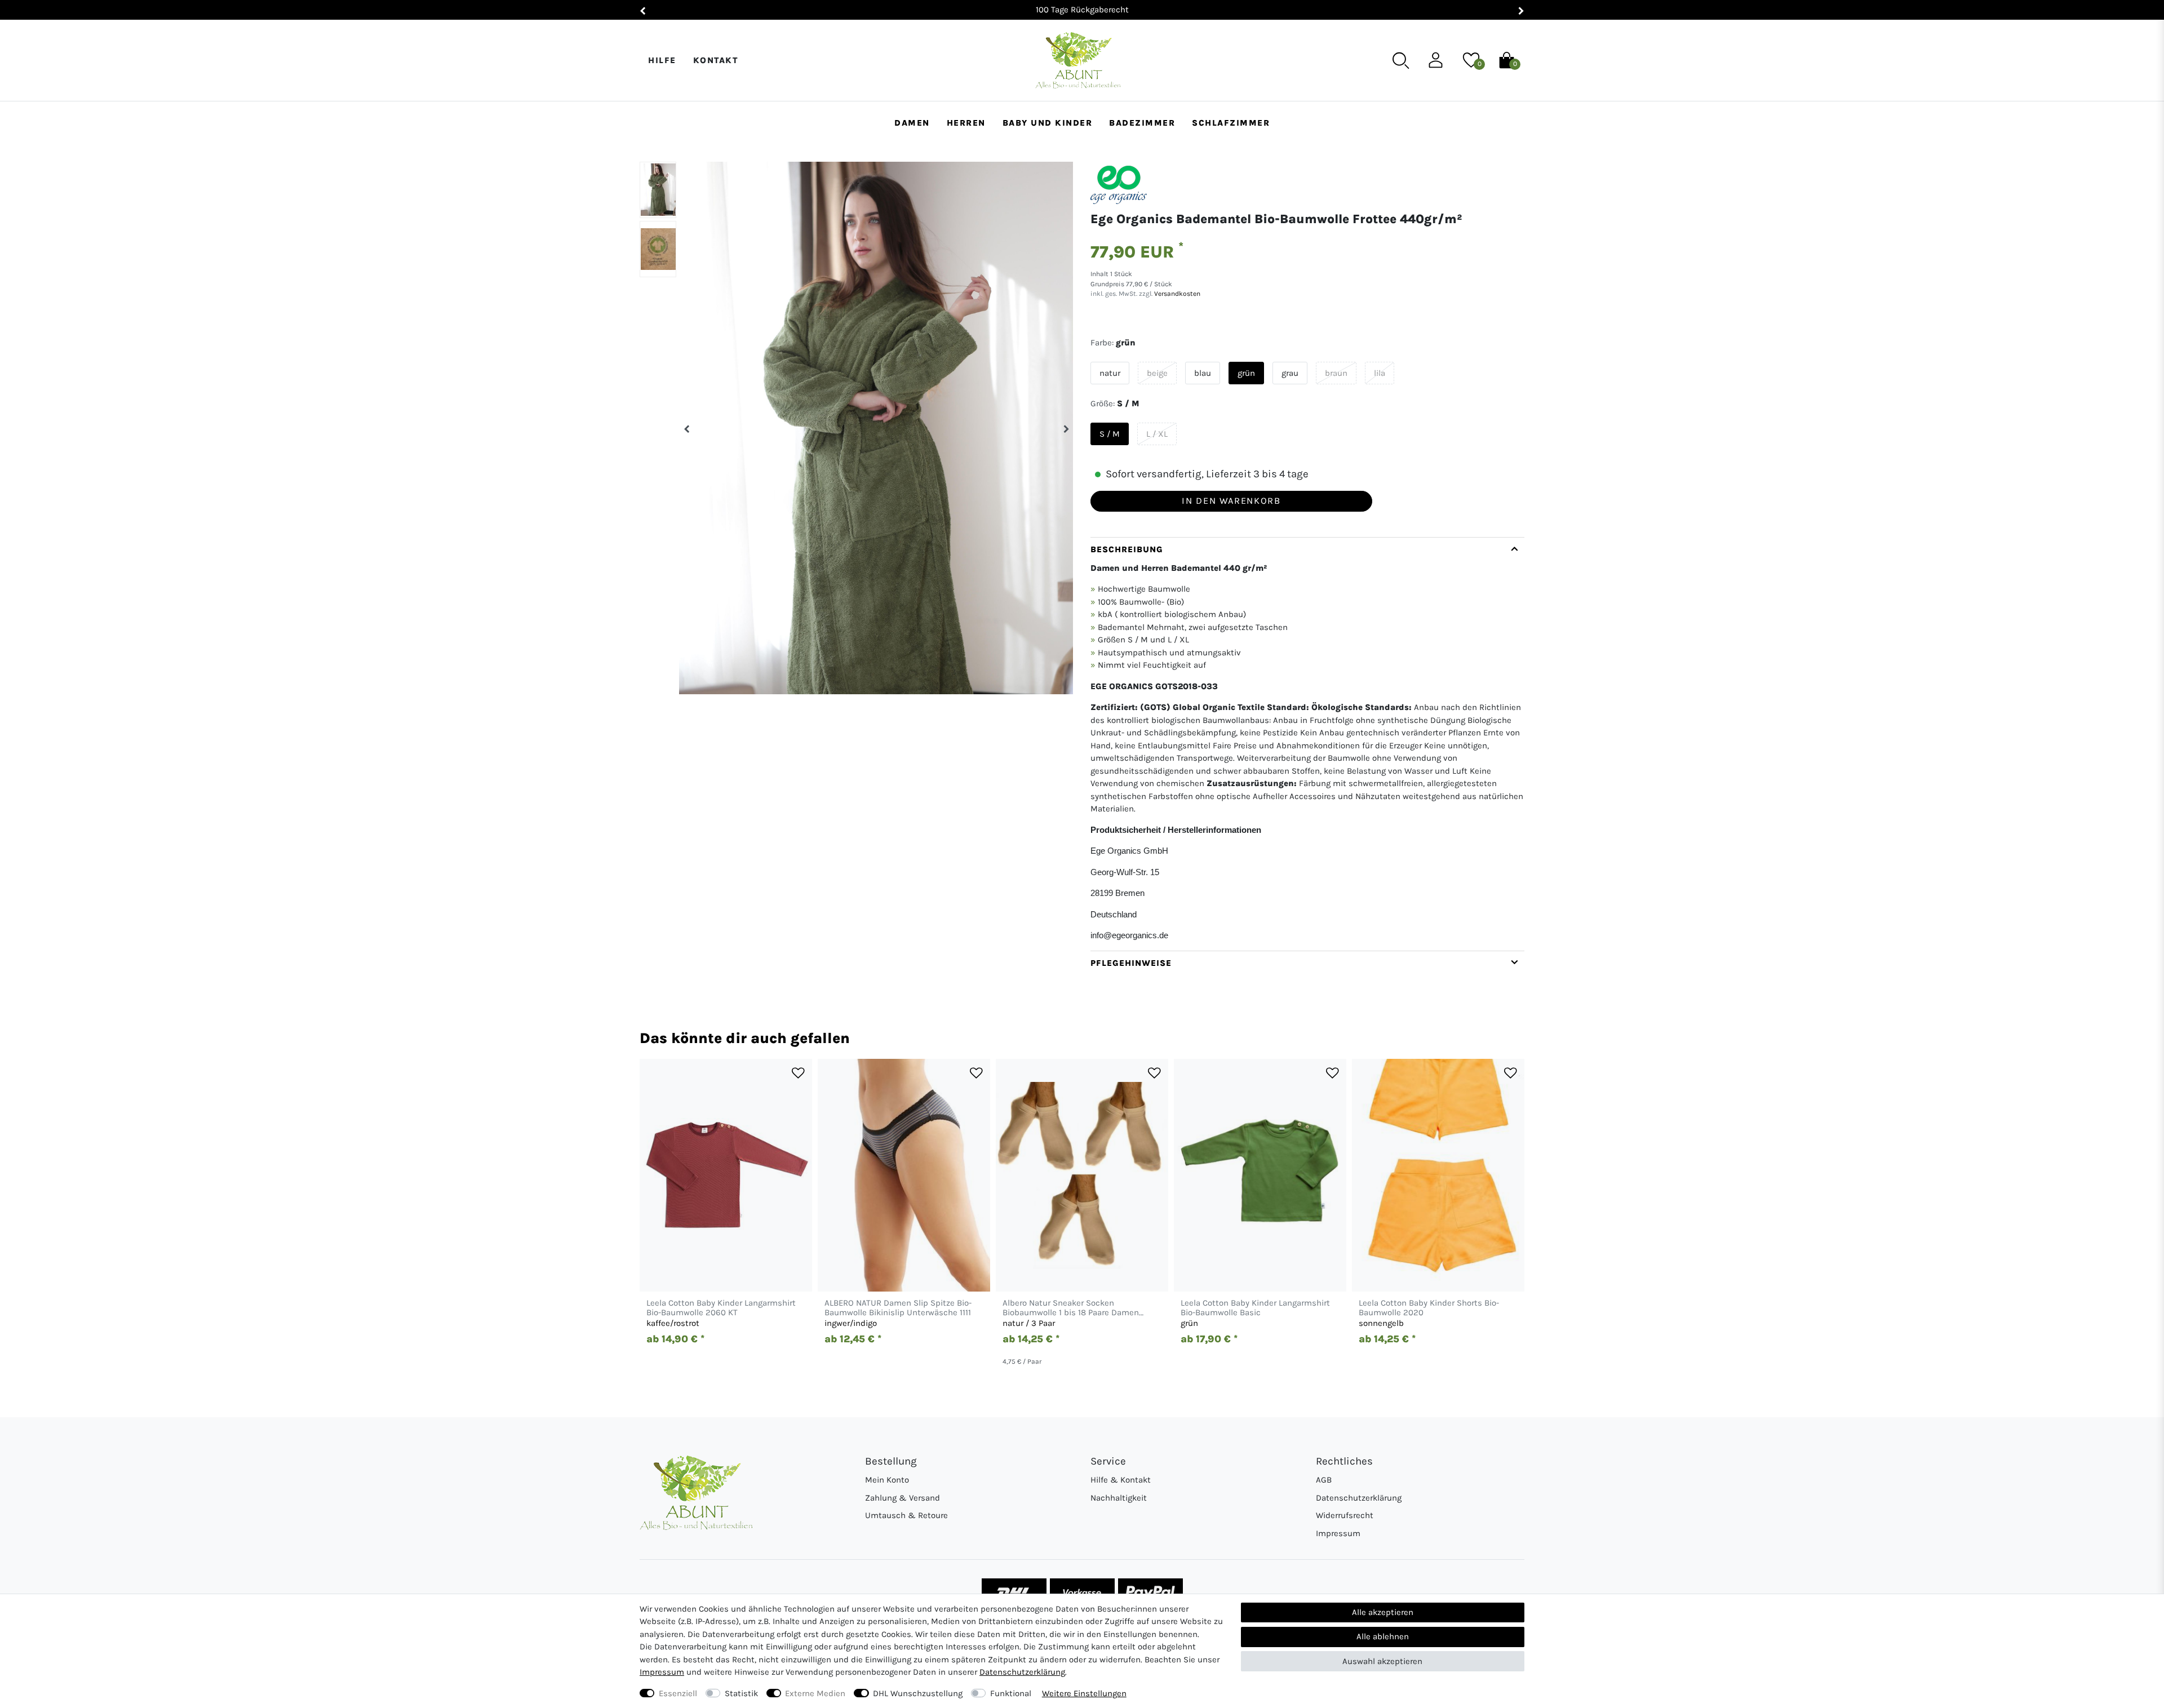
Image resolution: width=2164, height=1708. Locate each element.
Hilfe (662, 60)
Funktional (1011, 1693)
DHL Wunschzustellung (918, 1693)
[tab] (1307, 744)
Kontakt (716, 60)
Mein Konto (887, 1480)
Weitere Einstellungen (1084, 1693)
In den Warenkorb (1231, 501)
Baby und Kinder (1048, 123)
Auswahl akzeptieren (1382, 1661)
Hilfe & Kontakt (1121, 1480)
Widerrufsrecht (1345, 1515)
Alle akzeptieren (1383, 1612)
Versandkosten (1176, 294)
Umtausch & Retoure (906, 1515)
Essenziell (678, 1693)
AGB (1324, 1480)
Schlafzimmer (1231, 123)
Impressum (1338, 1533)
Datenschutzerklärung (1359, 1498)
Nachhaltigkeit (1119, 1498)
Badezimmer (1142, 123)
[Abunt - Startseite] (1078, 61)
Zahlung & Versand (903, 1498)
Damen (912, 123)
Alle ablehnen (1383, 1636)
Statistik (741, 1693)
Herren (966, 123)
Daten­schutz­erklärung (1022, 1672)
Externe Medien (815, 1693)
